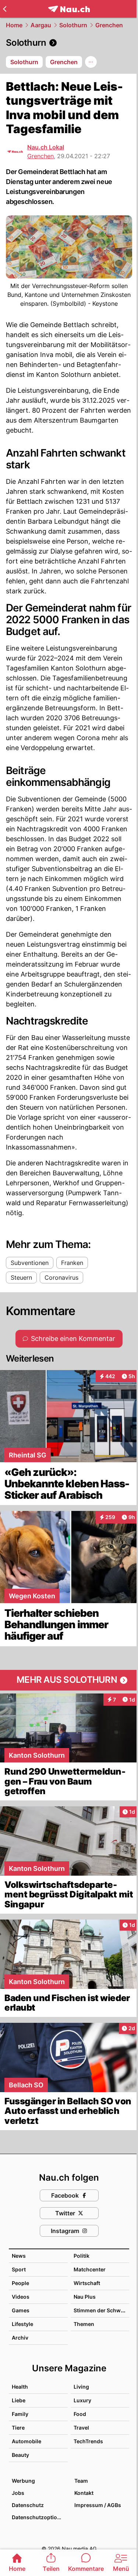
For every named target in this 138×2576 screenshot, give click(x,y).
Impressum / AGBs (98, 2505)
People (20, 2283)
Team (81, 2481)
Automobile (26, 2441)
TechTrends (88, 2441)
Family (20, 2414)
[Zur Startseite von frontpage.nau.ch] (69, 9)
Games (21, 2310)
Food (80, 2414)
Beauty (20, 2455)
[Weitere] (91, 62)
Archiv (20, 2338)
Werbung (23, 2481)
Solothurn (73, 25)
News (19, 2256)
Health (20, 2387)
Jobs (18, 2493)
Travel (81, 2428)
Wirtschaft (87, 2283)
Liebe (19, 2400)
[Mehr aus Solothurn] (69, 1680)
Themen (84, 2324)
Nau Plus (85, 2297)
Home (14, 25)
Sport (19, 2269)
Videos (21, 2297)
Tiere (18, 2428)
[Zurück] (5, 9)
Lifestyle (22, 2324)
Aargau (41, 25)
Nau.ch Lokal (46, 147)
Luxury (82, 2400)
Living (81, 2387)
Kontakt (84, 2493)
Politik (82, 2256)
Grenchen (109, 25)
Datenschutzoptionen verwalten (39, 2517)
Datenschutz (28, 2505)
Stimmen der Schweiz (101, 2310)
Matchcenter (90, 2269)
